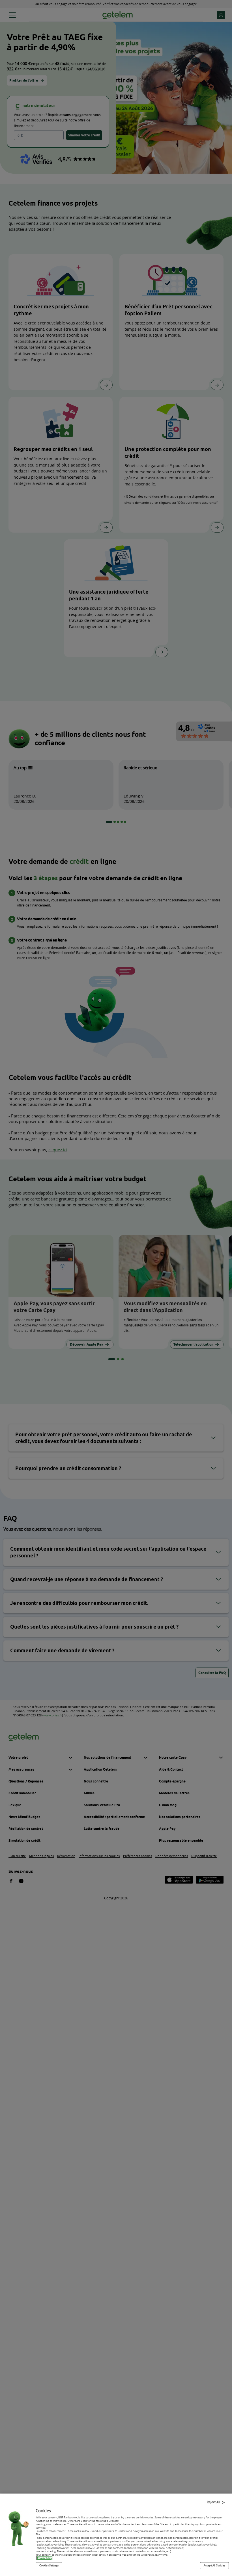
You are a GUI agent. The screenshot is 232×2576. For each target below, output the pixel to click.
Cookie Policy (45, 2558)
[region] (116, 2535)
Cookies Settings (49, 2566)
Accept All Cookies (214, 2566)
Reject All (213, 2502)
